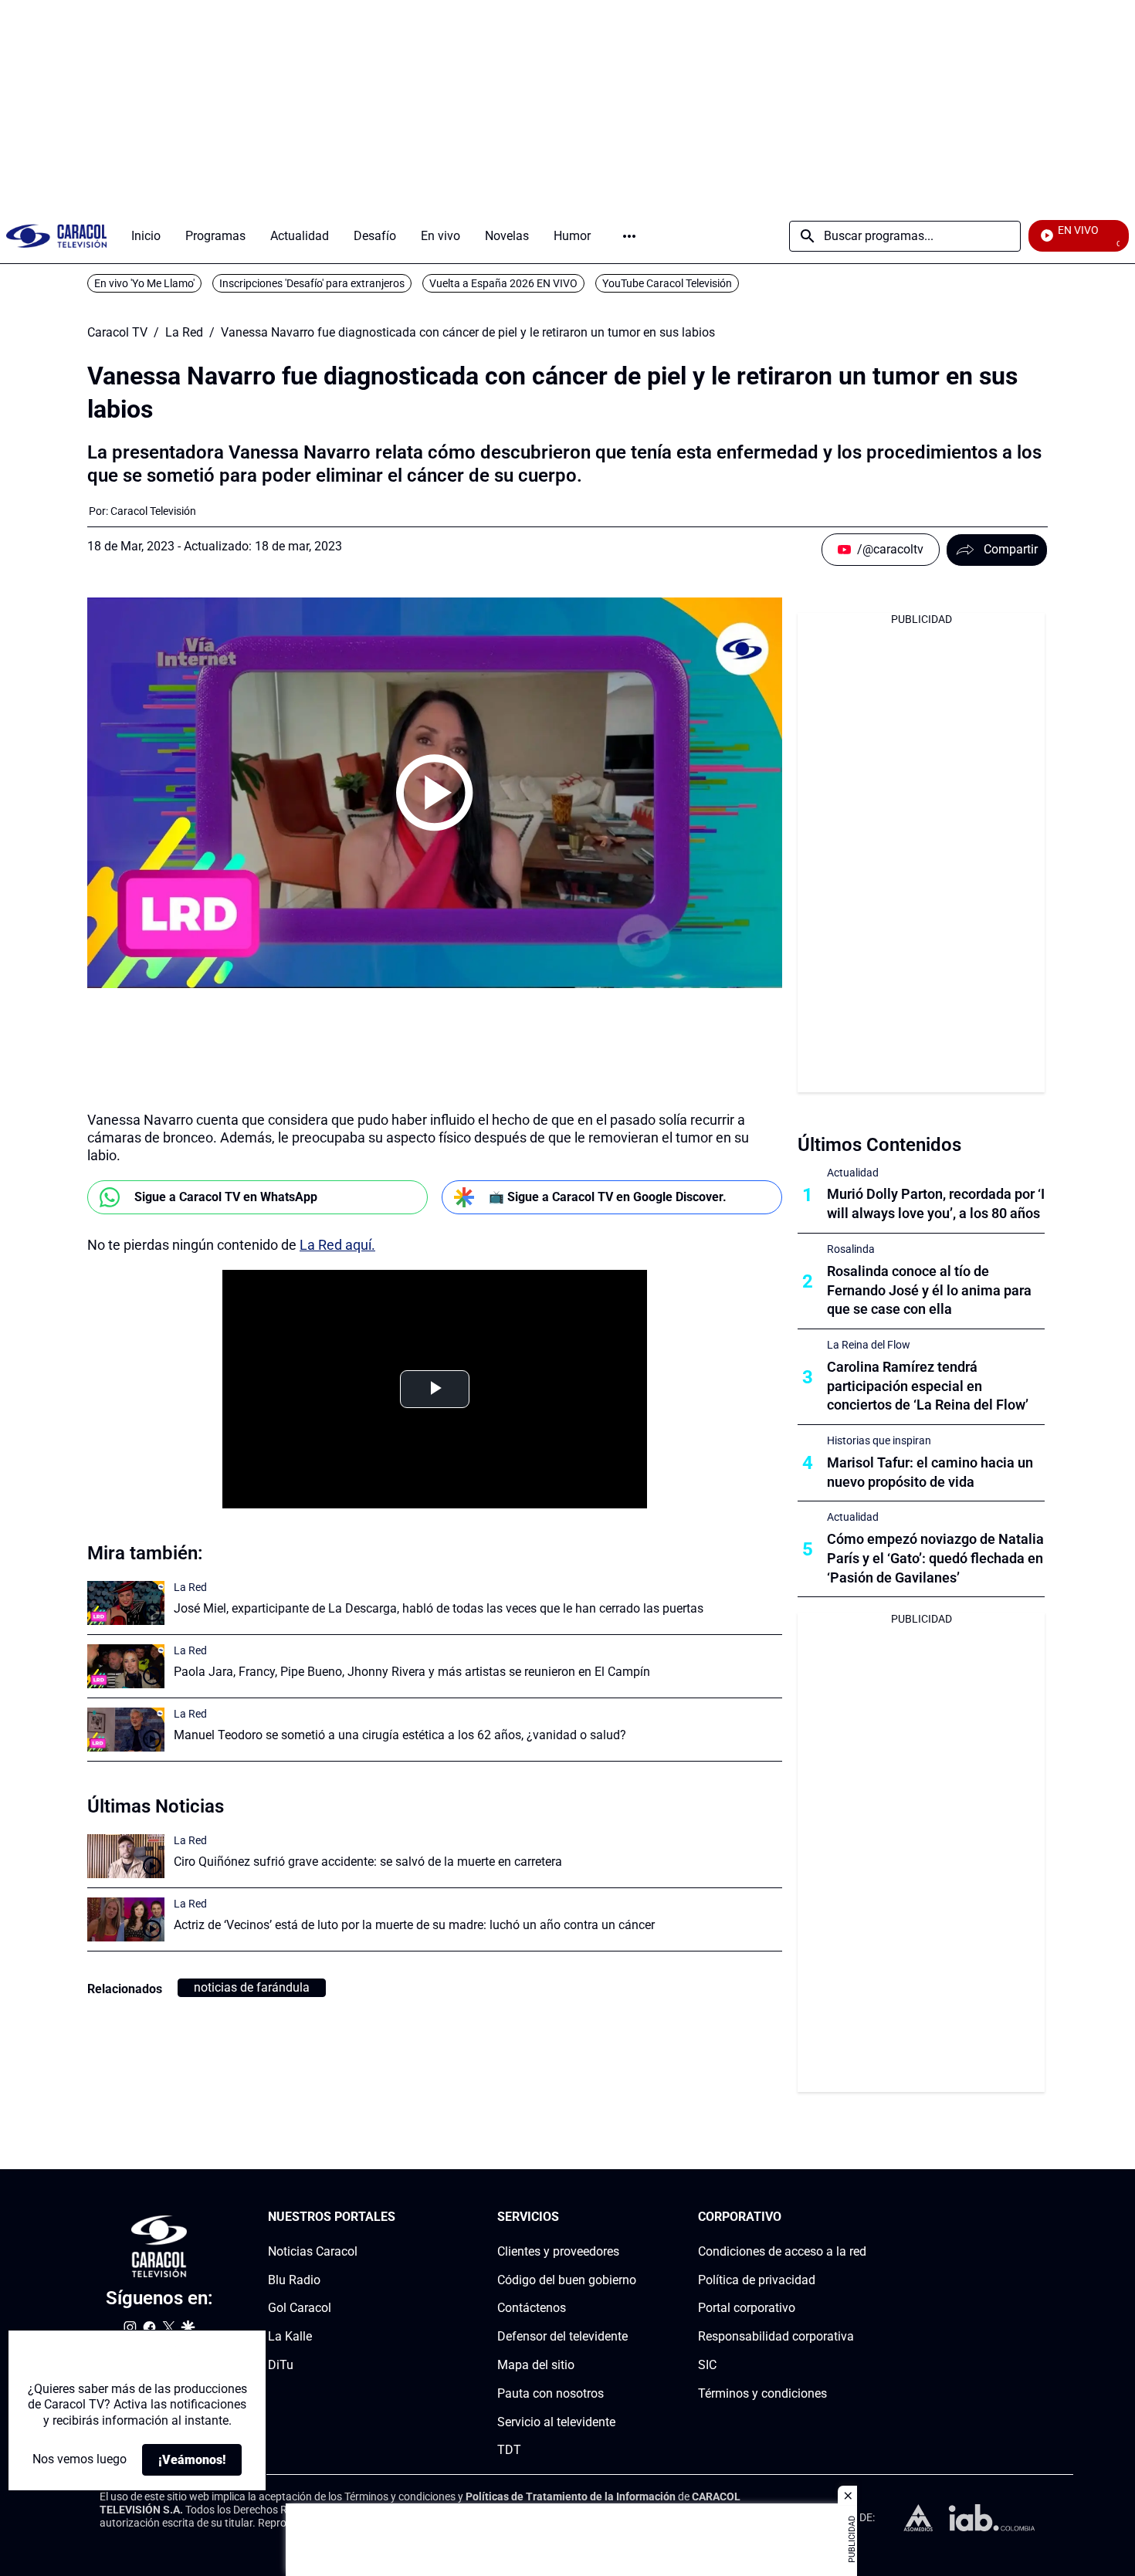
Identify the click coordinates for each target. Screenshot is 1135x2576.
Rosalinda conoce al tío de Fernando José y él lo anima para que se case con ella (929, 1290)
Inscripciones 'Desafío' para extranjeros (312, 283)
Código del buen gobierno (567, 2280)
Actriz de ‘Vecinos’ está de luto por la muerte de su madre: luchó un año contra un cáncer (414, 1925)
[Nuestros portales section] (400, 2217)
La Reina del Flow (869, 1345)
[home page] (56, 236)
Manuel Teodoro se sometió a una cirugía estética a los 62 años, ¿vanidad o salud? (400, 1735)
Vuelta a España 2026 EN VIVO (503, 283)
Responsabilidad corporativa (776, 2336)
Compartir (1011, 549)
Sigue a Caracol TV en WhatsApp (226, 1197)
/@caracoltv (890, 549)
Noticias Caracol (313, 2251)
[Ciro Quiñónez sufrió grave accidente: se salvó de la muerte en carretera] (126, 1856)
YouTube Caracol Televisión (667, 283)
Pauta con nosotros (551, 2393)
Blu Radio (294, 2280)
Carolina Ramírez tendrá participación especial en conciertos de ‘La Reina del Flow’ (928, 1386)
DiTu (281, 2365)
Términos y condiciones (762, 2393)
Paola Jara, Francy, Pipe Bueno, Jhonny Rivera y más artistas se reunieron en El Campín (412, 1672)
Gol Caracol (300, 2309)
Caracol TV (117, 333)
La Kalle (290, 2336)
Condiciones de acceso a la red (782, 2251)
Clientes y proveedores (558, 2251)
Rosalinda (851, 1249)
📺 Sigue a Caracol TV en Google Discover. (608, 1197)
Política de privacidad (757, 2280)
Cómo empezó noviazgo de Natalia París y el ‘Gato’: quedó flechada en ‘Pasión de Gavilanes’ (935, 1558)
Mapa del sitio (536, 2365)
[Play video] (435, 793)
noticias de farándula (252, 1987)
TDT (509, 2451)
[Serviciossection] (632, 2217)
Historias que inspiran (879, 1440)
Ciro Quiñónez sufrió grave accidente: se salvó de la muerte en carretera (368, 1862)
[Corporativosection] (862, 2217)
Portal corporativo (747, 2309)
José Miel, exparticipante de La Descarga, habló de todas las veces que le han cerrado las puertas (439, 1608)
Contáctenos (532, 2309)
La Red (184, 333)
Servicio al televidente (556, 2422)
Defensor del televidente (562, 2336)
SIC (707, 2365)
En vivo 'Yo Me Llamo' (144, 283)
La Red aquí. (337, 1245)
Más (629, 236)
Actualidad (853, 1173)
